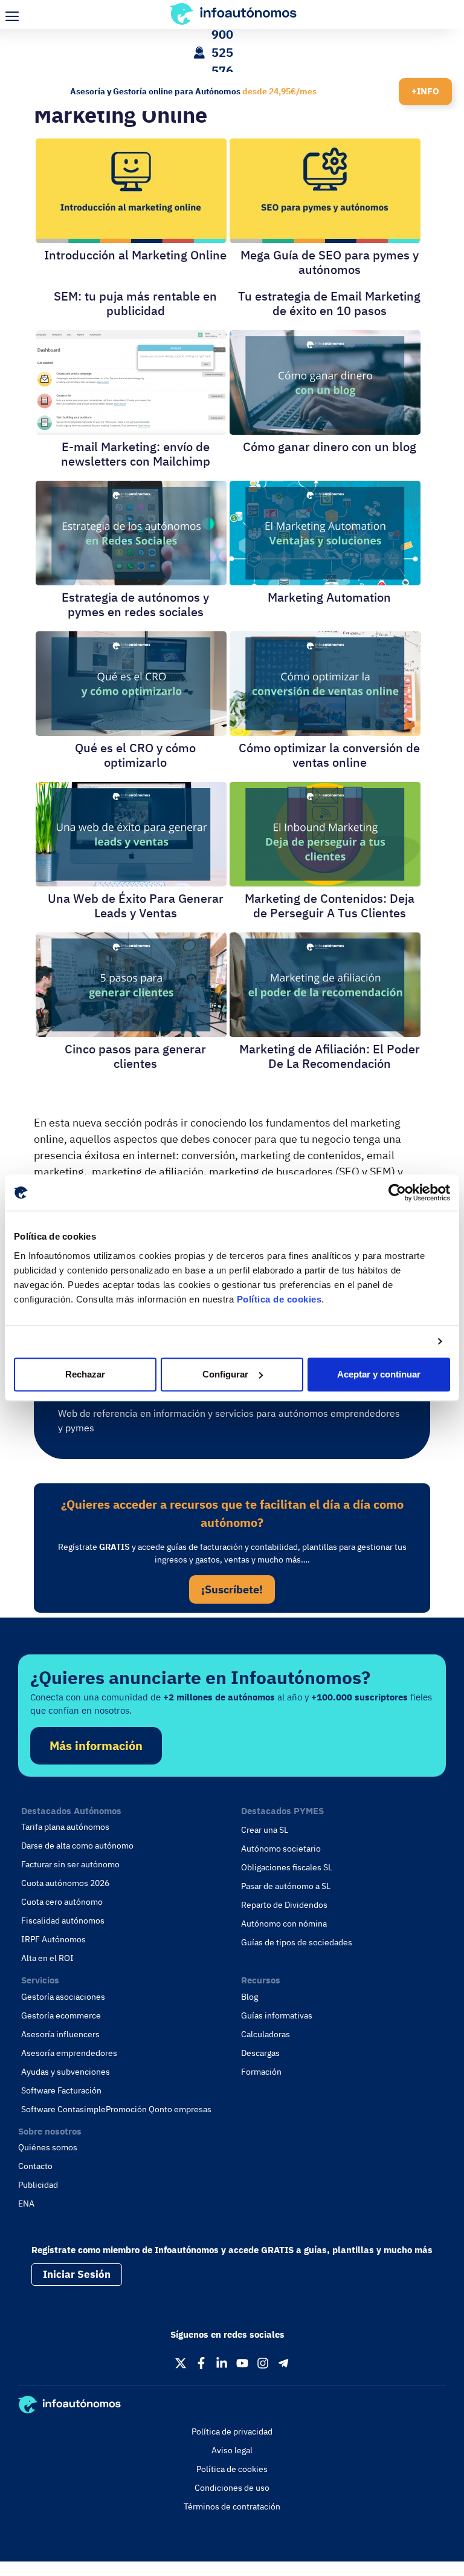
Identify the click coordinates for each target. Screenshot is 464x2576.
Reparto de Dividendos (284, 1905)
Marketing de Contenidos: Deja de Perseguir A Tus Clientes (330, 906)
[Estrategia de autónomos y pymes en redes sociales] (131, 581)
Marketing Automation (329, 597)
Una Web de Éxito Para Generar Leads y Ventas (136, 906)
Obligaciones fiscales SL (287, 1867)
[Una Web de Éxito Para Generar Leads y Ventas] (131, 882)
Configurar (225, 1374)
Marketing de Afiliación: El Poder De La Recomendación (330, 1056)
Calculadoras (266, 2034)
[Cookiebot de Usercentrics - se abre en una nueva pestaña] (397, 1192)
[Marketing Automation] (325, 581)
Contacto (35, 2166)
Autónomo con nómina (284, 1924)
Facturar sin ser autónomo (70, 1864)
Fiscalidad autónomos (63, 1921)
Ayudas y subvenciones (66, 2072)
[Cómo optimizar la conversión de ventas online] (325, 731)
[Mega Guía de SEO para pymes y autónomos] (325, 239)
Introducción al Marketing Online (135, 255)
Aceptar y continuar (379, 1374)
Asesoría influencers (60, 2034)
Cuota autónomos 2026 (65, 1883)
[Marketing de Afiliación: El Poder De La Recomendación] (325, 1033)
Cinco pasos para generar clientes (135, 1056)
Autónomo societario (281, 1849)
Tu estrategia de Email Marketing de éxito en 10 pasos (329, 303)
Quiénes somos (48, 2147)
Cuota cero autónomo (62, 1902)
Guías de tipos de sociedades (297, 1942)
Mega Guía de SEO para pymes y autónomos (330, 262)
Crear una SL (265, 1830)
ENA (26, 2204)
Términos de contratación (232, 2506)
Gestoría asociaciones (63, 1997)
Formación (261, 2072)
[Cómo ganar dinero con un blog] (325, 430)
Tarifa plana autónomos (65, 1827)
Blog (250, 1997)
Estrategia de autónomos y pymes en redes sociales (135, 604)
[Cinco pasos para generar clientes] (131, 1033)
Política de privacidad (232, 2431)
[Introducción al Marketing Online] (131, 239)
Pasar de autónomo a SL (286, 1886)
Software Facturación (61, 2090)
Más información (96, 1745)
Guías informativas (277, 2015)
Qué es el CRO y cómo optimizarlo (135, 755)
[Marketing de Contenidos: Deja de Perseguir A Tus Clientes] (325, 882)
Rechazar (85, 1374)
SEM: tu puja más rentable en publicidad (135, 303)
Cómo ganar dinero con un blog (330, 447)
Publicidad (38, 2185)
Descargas (260, 2053)
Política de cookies (279, 1299)
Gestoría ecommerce (61, 2015)
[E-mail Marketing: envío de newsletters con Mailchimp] (131, 430)
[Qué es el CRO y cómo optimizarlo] (131, 731)
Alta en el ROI (47, 1958)
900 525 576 (222, 52)
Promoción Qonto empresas (159, 2109)
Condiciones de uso (232, 2488)
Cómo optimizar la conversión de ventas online (329, 755)
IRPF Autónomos (53, 1939)
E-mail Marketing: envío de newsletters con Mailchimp (136, 454)
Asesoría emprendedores (69, 2053)
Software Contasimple (63, 2109)
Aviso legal (232, 2450)
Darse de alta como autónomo (77, 1846)
